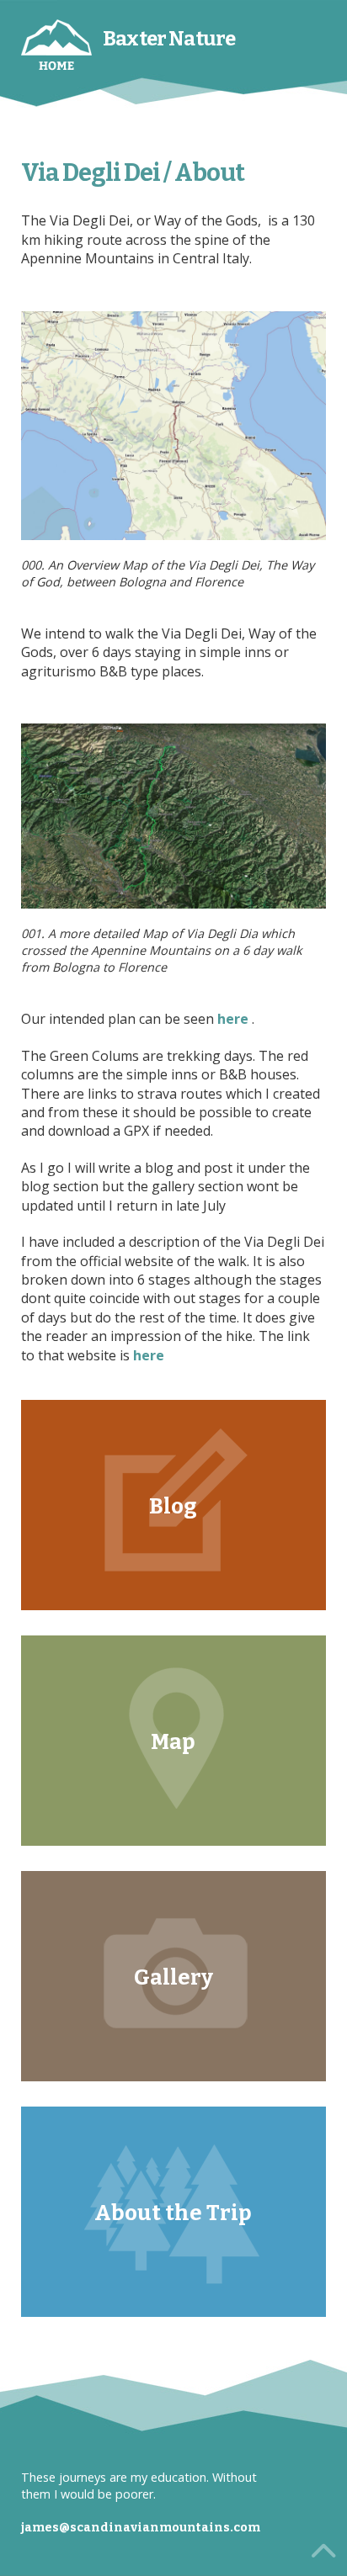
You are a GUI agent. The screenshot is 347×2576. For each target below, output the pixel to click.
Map (173, 1742)
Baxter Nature (169, 39)
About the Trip (173, 2213)
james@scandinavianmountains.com (141, 2528)
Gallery (173, 1977)
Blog (173, 1506)
